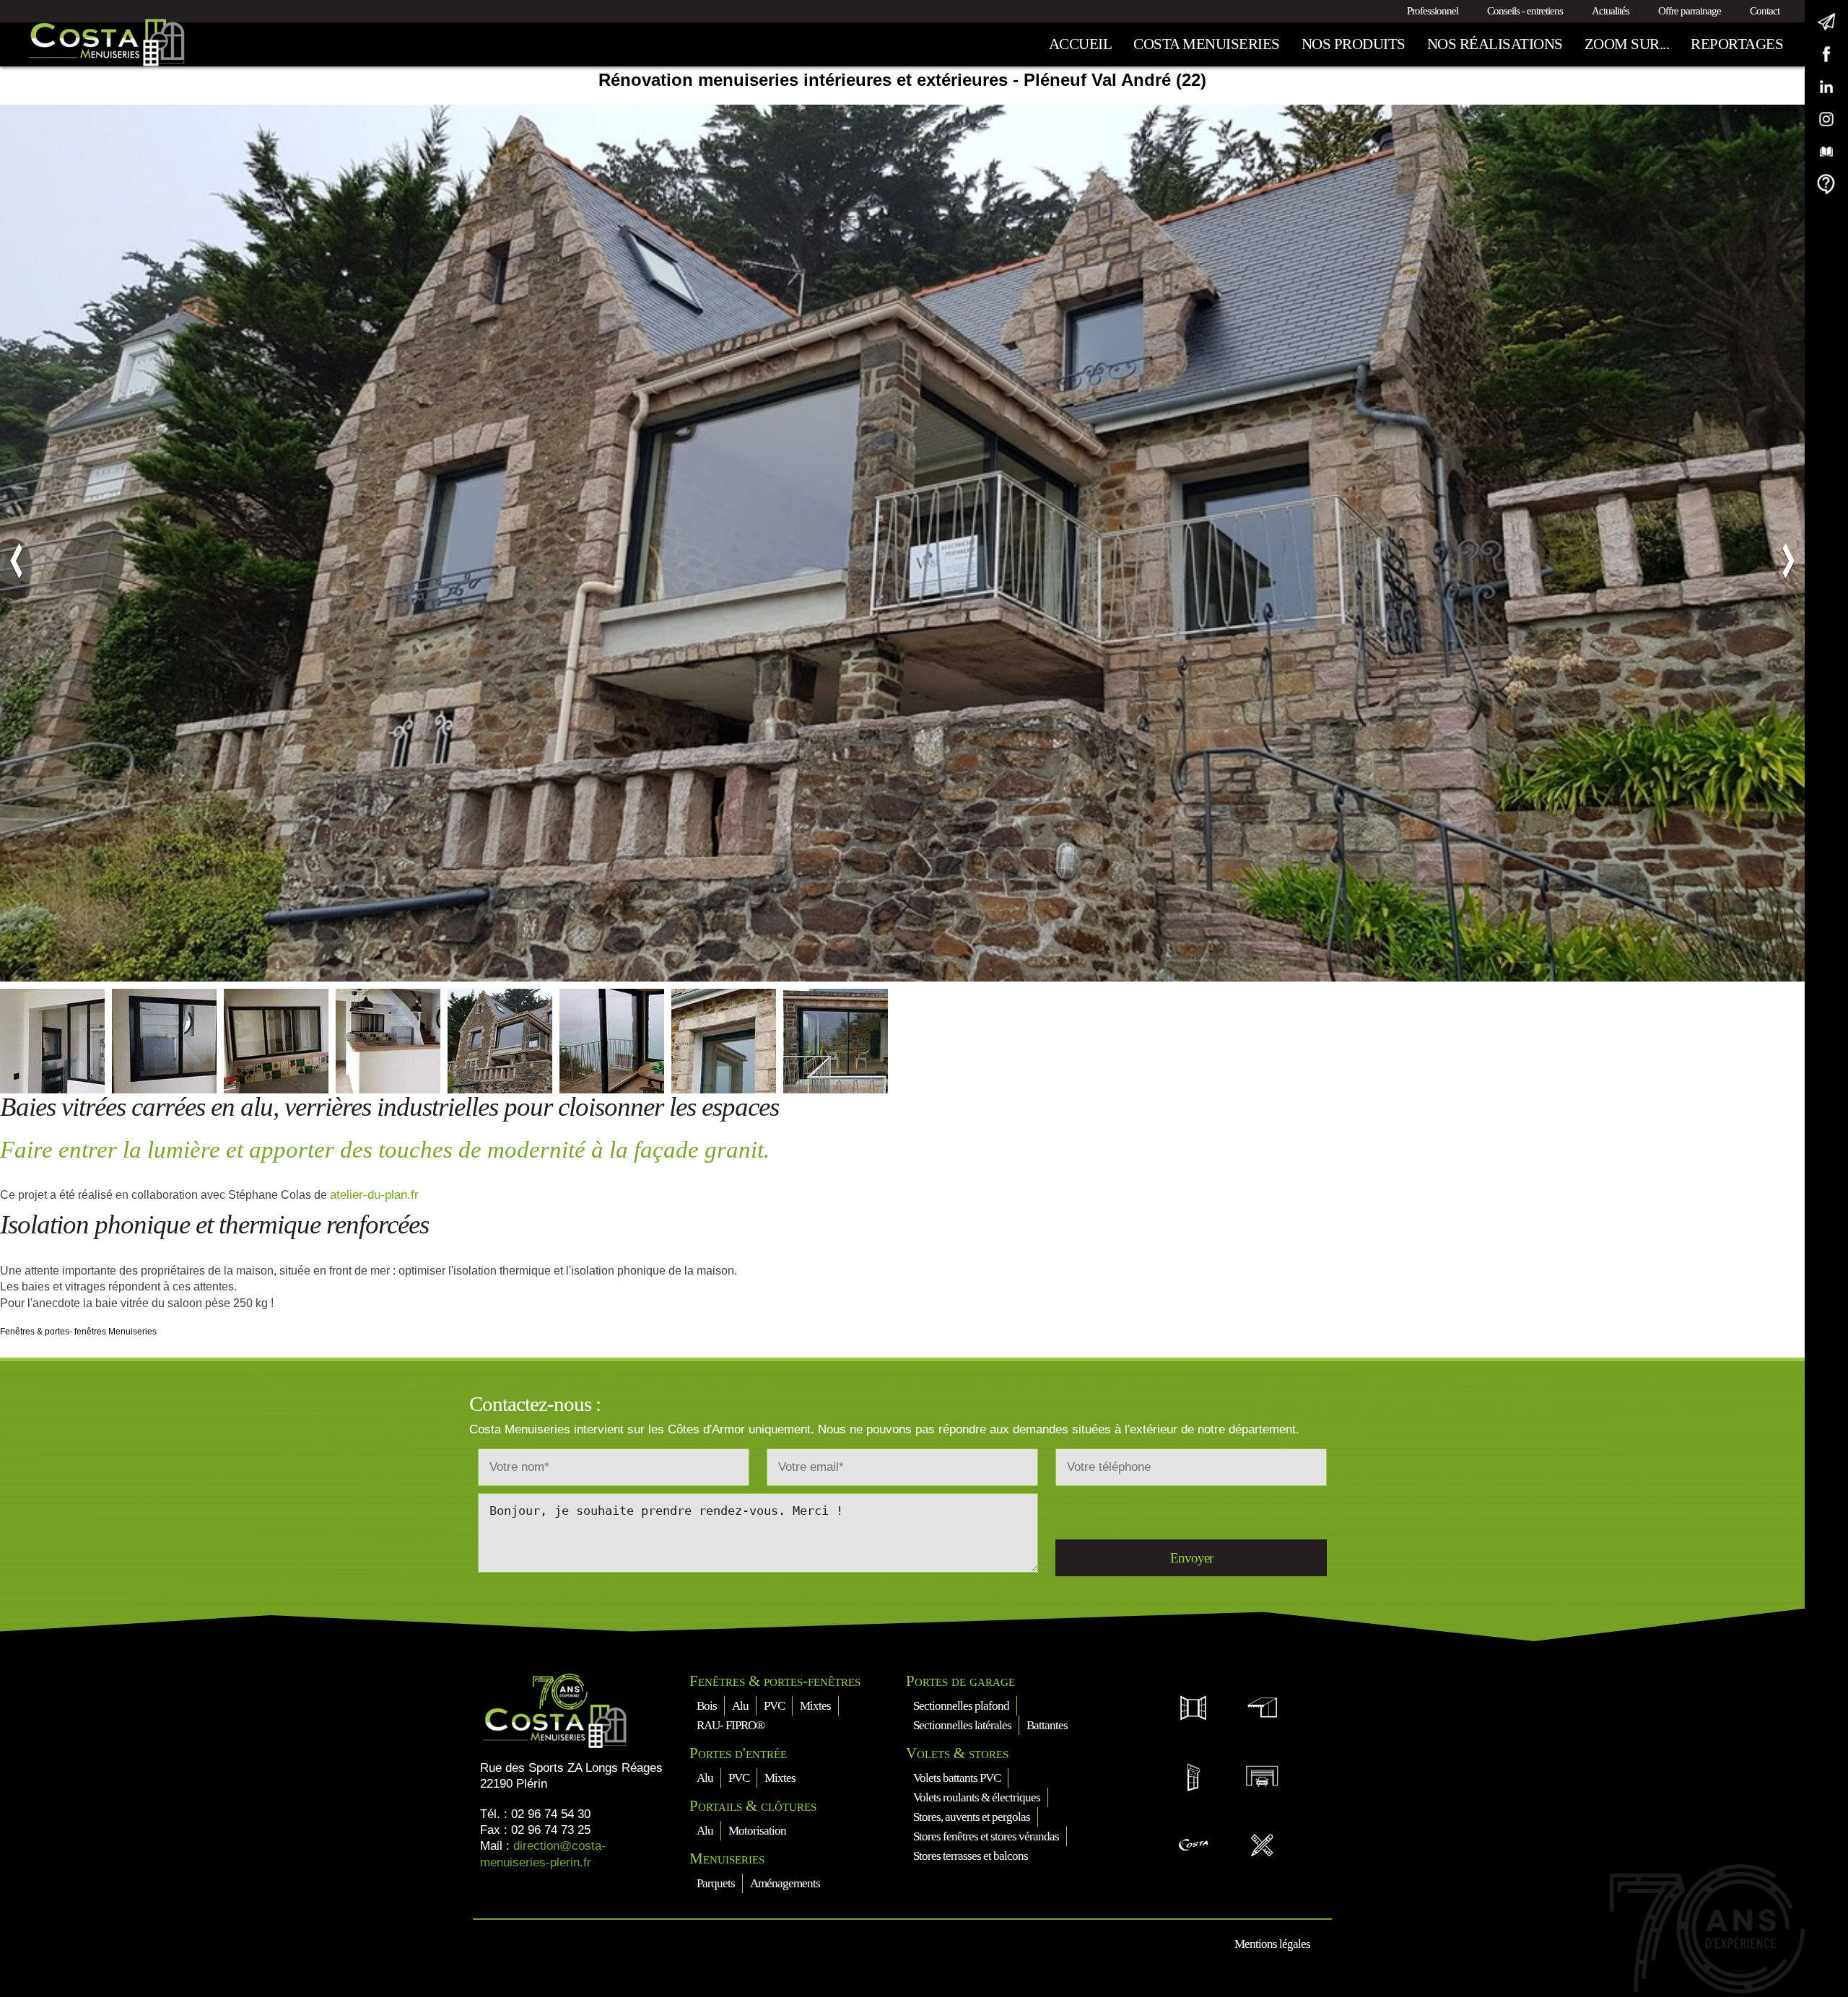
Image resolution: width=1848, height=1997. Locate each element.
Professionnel (1433, 11)
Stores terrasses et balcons (971, 1856)
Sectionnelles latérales (962, 1725)
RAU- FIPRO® (731, 1725)
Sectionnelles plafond (961, 1706)
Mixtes (815, 1706)
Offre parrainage (1690, 11)
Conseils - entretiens (1525, 11)
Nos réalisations (1495, 44)
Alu (740, 1706)
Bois (707, 1706)
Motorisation (757, 1831)
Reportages (1737, 44)
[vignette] (52, 1041)
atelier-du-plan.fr (374, 1195)
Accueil (1081, 44)
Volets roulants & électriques (977, 1797)
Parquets (716, 1883)
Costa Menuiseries (1207, 44)
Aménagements (785, 1883)
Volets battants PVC (957, 1778)
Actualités (1611, 11)
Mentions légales (1272, 1944)
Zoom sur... (1627, 44)
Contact (1765, 11)
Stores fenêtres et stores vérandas (986, 1836)
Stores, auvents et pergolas (972, 1817)
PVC (774, 1706)
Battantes (1047, 1725)
